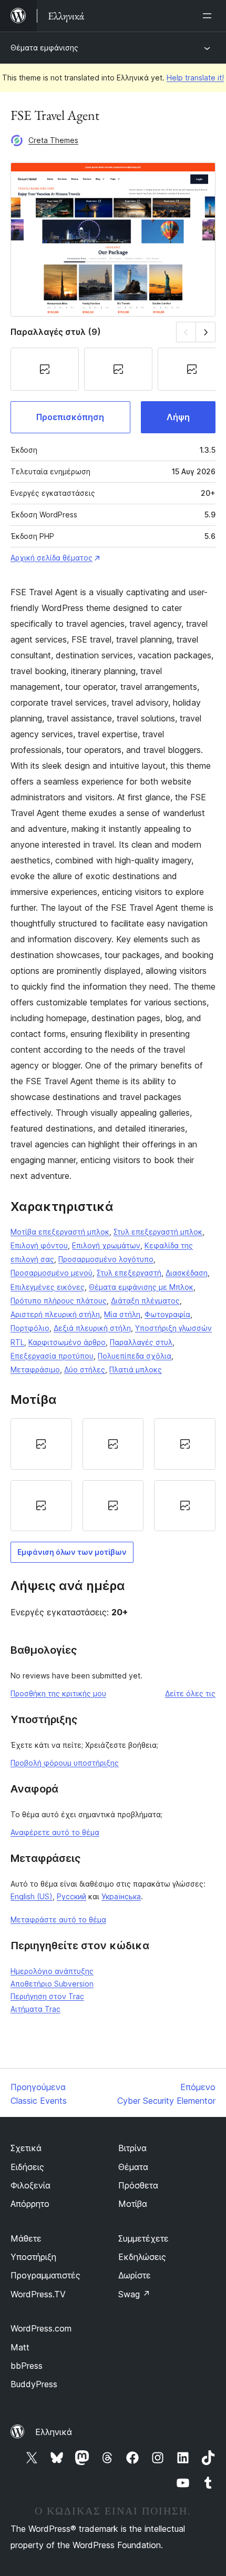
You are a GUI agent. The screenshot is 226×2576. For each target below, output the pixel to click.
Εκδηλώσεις (142, 2257)
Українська (121, 1896)
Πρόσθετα (138, 2185)
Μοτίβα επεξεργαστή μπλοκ (60, 1232)
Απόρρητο (30, 2204)
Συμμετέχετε (143, 2238)
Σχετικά (26, 2148)
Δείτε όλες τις (190, 1693)
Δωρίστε (135, 2275)
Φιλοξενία (30, 2185)
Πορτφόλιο (30, 1328)
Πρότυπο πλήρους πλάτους (59, 1301)
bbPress (27, 2366)
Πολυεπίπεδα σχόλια (135, 1356)
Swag (134, 2294)
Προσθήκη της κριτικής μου (58, 1693)
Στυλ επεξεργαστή (129, 1273)
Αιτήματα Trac (35, 2009)
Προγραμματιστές (45, 2275)
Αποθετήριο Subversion (52, 1984)
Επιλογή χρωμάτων (106, 1245)
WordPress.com (41, 2328)
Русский (71, 1896)
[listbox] (113, 1475)
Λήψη (178, 417)
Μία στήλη (122, 1314)
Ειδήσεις (27, 2167)
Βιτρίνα (132, 2148)
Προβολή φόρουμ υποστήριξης (65, 1763)
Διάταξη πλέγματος (145, 1301)
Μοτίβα (133, 2204)
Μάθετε (26, 2238)
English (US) (32, 1896)
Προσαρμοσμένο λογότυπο (106, 1259)
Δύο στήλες (85, 1370)
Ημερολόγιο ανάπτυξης (52, 1971)
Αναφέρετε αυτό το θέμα (55, 1832)
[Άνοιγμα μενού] (209, 16)
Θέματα (133, 2167)
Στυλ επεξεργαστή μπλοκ (158, 1232)
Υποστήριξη (33, 2257)
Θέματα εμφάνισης (44, 48)
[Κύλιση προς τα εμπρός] (206, 332)
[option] (41, 1444)
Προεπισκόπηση (70, 417)
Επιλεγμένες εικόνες (48, 1287)
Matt (20, 2347)
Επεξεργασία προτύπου (52, 1356)
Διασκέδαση (187, 1273)
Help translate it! (195, 78)
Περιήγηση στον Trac (47, 1996)
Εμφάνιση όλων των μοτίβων (72, 1552)
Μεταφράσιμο (35, 1370)
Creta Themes (53, 140)
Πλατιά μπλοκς (136, 1370)
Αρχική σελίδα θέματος (52, 558)
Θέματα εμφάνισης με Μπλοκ (141, 1287)
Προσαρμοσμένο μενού (52, 1273)
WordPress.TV (38, 2294)
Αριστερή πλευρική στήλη (55, 1314)
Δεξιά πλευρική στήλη (92, 1328)
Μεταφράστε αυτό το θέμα (58, 1920)
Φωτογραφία (167, 1314)
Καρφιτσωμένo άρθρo (67, 1342)
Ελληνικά (54, 2432)
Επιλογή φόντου (39, 1245)
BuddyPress (34, 2384)
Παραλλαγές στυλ (141, 1342)
